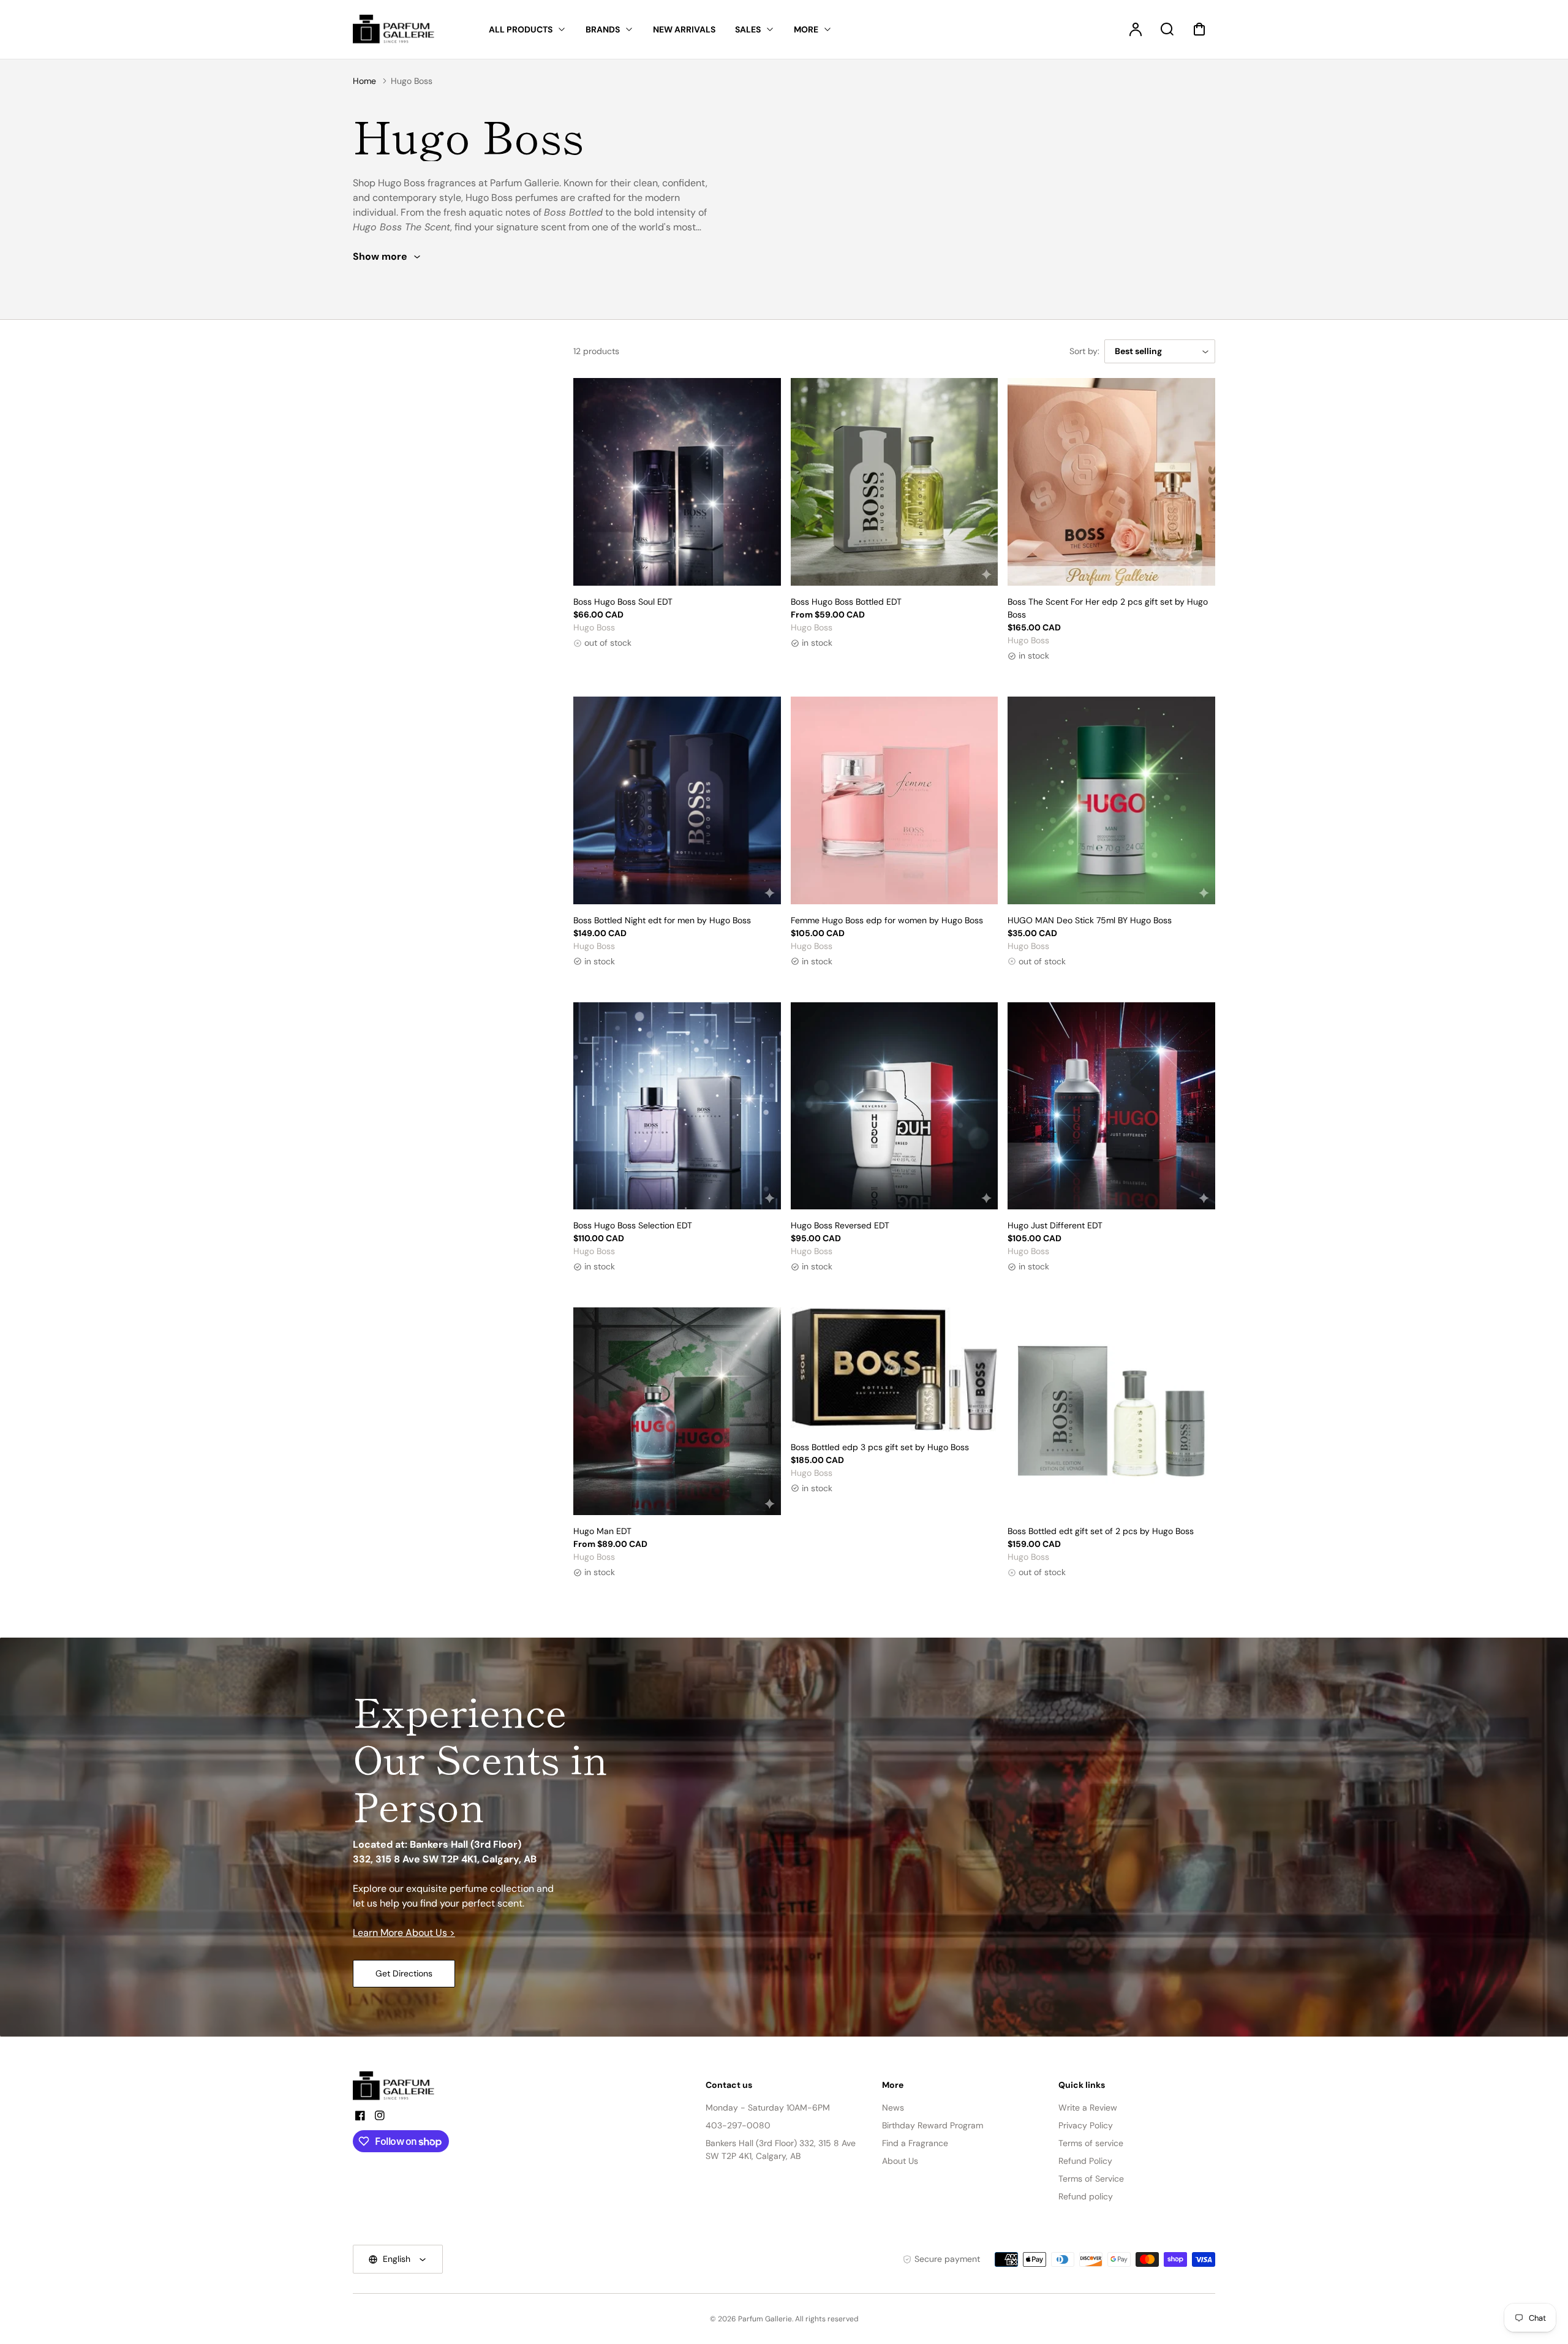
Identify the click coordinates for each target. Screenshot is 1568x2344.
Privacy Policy (1086, 2125)
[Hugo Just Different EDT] (1111, 1106)
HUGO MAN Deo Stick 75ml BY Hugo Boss (1090, 920)
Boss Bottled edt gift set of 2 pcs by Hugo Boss (1101, 1531)
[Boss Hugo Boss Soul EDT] (677, 482)
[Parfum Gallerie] (399, 2086)
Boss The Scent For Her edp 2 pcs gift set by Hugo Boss (1108, 608)
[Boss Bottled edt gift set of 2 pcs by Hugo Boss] (1111, 1411)
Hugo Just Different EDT (1055, 1225)
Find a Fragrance (915, 2143)
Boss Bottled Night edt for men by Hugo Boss (662, 920)
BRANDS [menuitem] (603, 29)
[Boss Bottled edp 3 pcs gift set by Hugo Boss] (895, 1369)
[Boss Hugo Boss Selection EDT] (677, 1106)
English (397, 2259)
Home (364, 81)
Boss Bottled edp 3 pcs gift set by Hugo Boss (880, 1447)
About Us (900, 2161)
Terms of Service (1091, 2179)
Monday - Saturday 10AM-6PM (768, 2108)
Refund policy (1086, 2196)
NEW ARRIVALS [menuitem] (684, 29)
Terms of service (1091, 2143)
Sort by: (1084, 351)
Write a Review (1088, 2108)
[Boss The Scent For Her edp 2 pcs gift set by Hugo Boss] (1111, 482)
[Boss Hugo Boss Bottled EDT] (895, 482)
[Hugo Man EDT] (677, 1411)
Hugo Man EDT (602, 1531)
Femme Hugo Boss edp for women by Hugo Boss (887, 920)
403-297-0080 (738, 2125)
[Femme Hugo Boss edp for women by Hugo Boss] (895, 800)
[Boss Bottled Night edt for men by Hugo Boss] (677, 800)
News (893, 2108)
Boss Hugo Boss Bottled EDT (846, 602)
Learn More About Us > (404, 1933)
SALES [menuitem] (748, 29)
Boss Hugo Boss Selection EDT (633, 1225)
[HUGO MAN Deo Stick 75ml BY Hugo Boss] (1111, 800)
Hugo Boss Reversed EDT (840, 1225)
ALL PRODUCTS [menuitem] (521, 29)
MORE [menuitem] (806, 29)
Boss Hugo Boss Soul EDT (623, 602)
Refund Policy (1085, 2161)
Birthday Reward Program (933, 2125)
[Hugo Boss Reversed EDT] (895, 1106)
